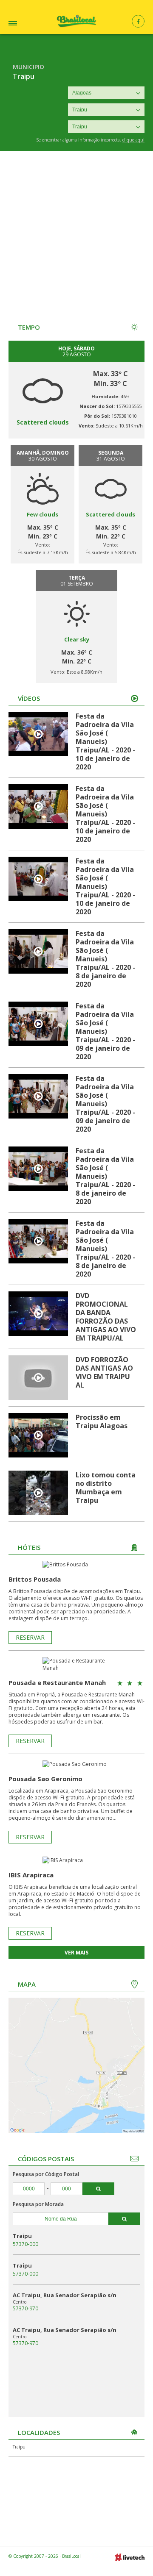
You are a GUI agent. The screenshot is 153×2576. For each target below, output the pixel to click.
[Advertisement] (76, 231)
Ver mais (76, 1953)
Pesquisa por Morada (38, 2204)
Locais (23, 24)
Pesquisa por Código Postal (46, 2174)
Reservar (30, 1637)
